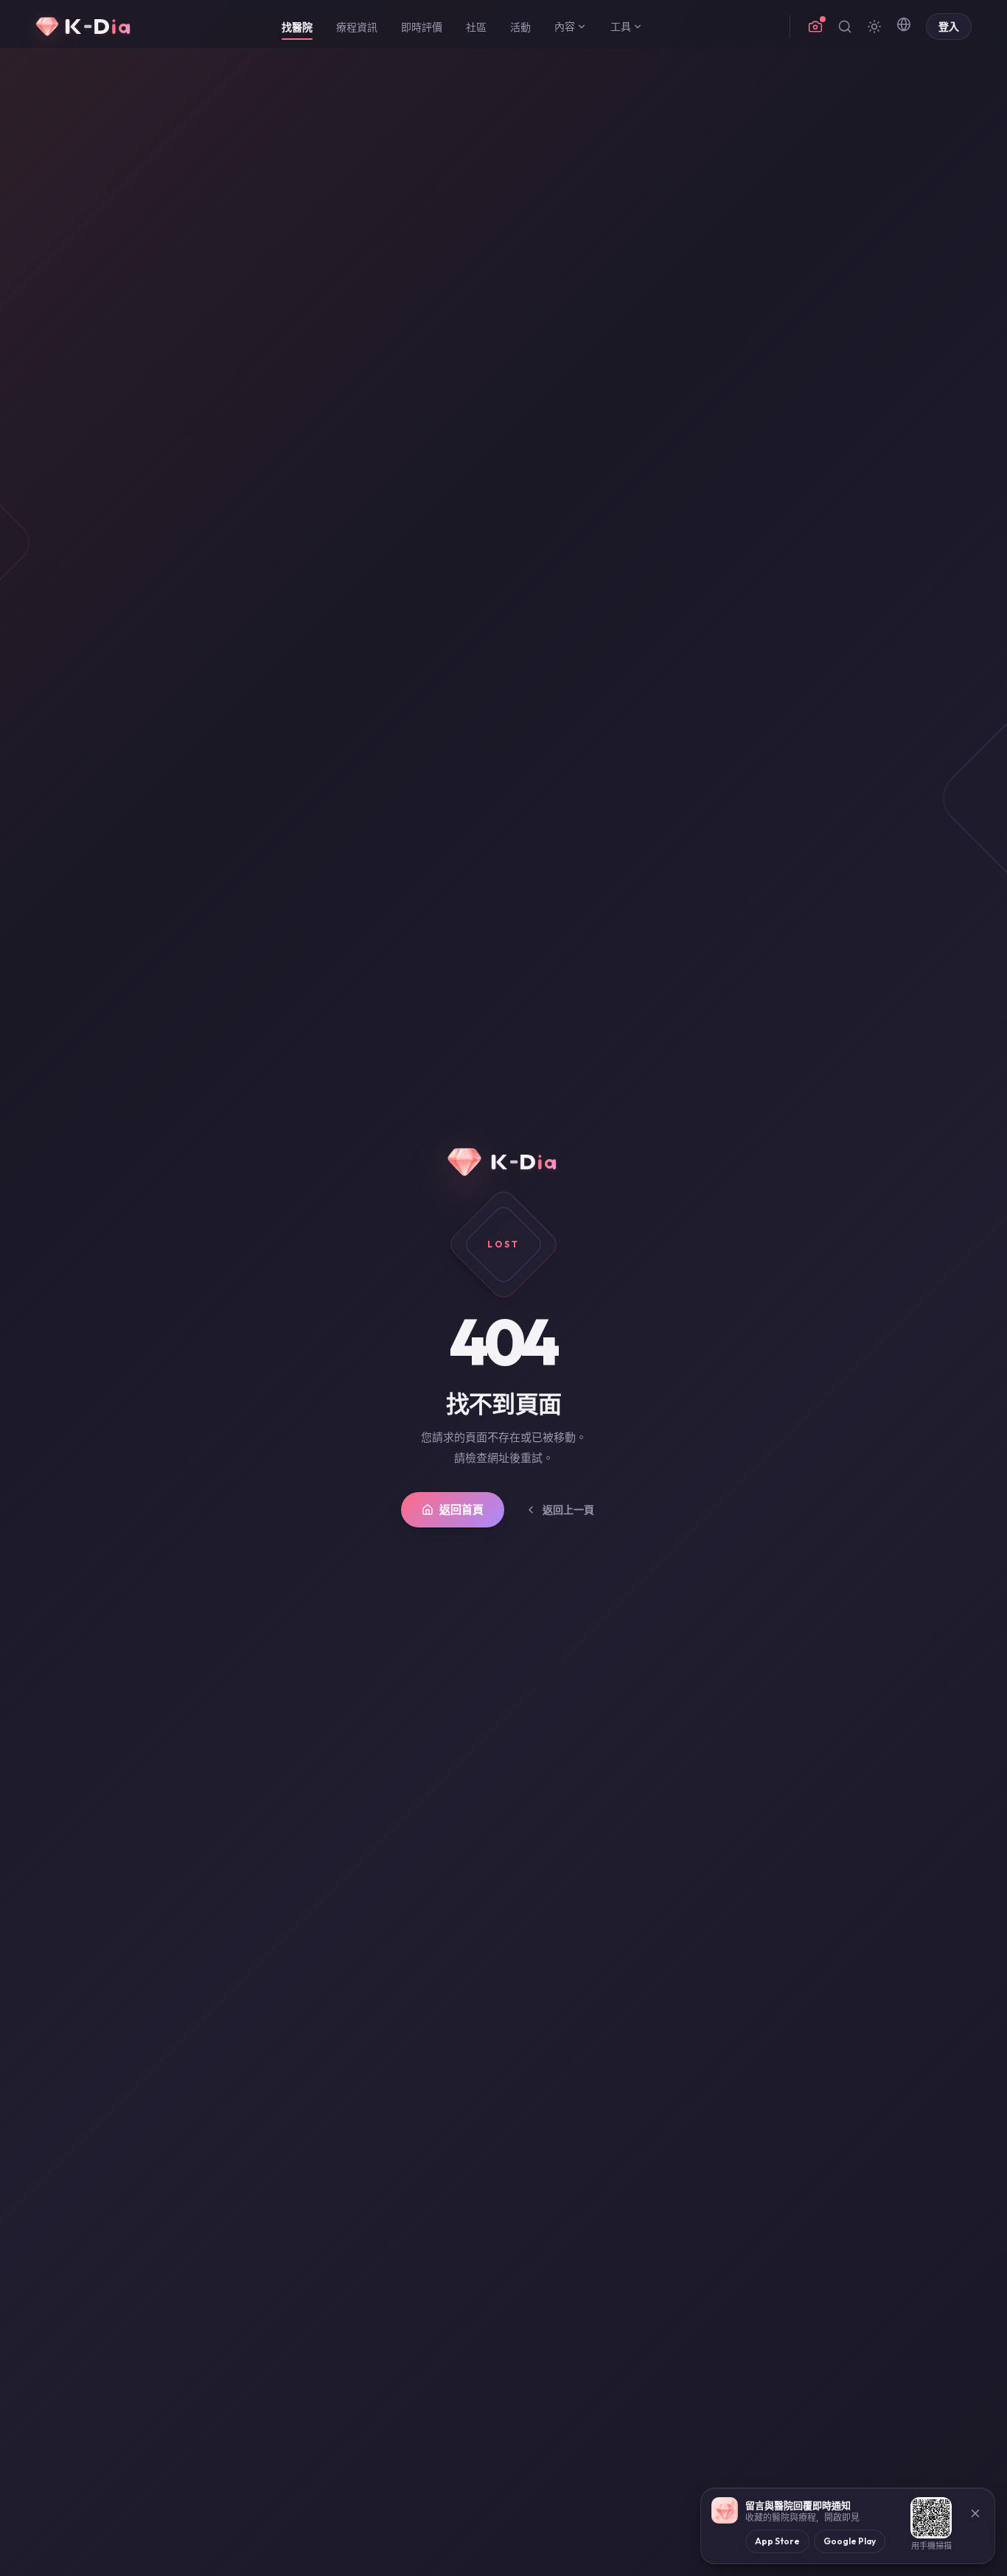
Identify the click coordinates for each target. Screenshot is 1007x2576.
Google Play (850, 2541)
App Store (777, 2541)
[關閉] (975, 2513)
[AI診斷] (815, 27)
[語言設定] (904, 24)
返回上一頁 (568, 1510)
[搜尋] (845, 27)
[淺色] (874, 27)
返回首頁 (461, 1509)
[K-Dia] (85, 27)
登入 (949, 27)
